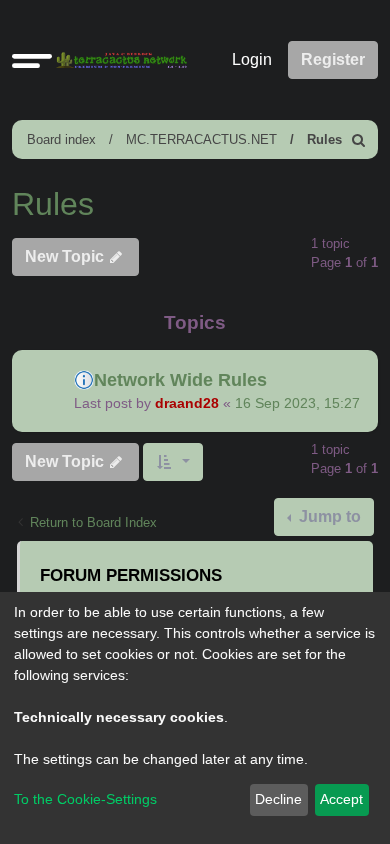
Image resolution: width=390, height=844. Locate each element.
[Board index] (117, 60)
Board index (61, 139)
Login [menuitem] (252, 59)
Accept (341, 799)
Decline (278, 799)
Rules (324, 139)
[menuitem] (359, 139)
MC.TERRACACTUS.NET (201, 139)
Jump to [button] (328, 516)
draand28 (187, 403)
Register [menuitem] (333, 59)
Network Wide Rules (180, 380)
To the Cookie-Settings (85, 799)
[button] (32, 60)
